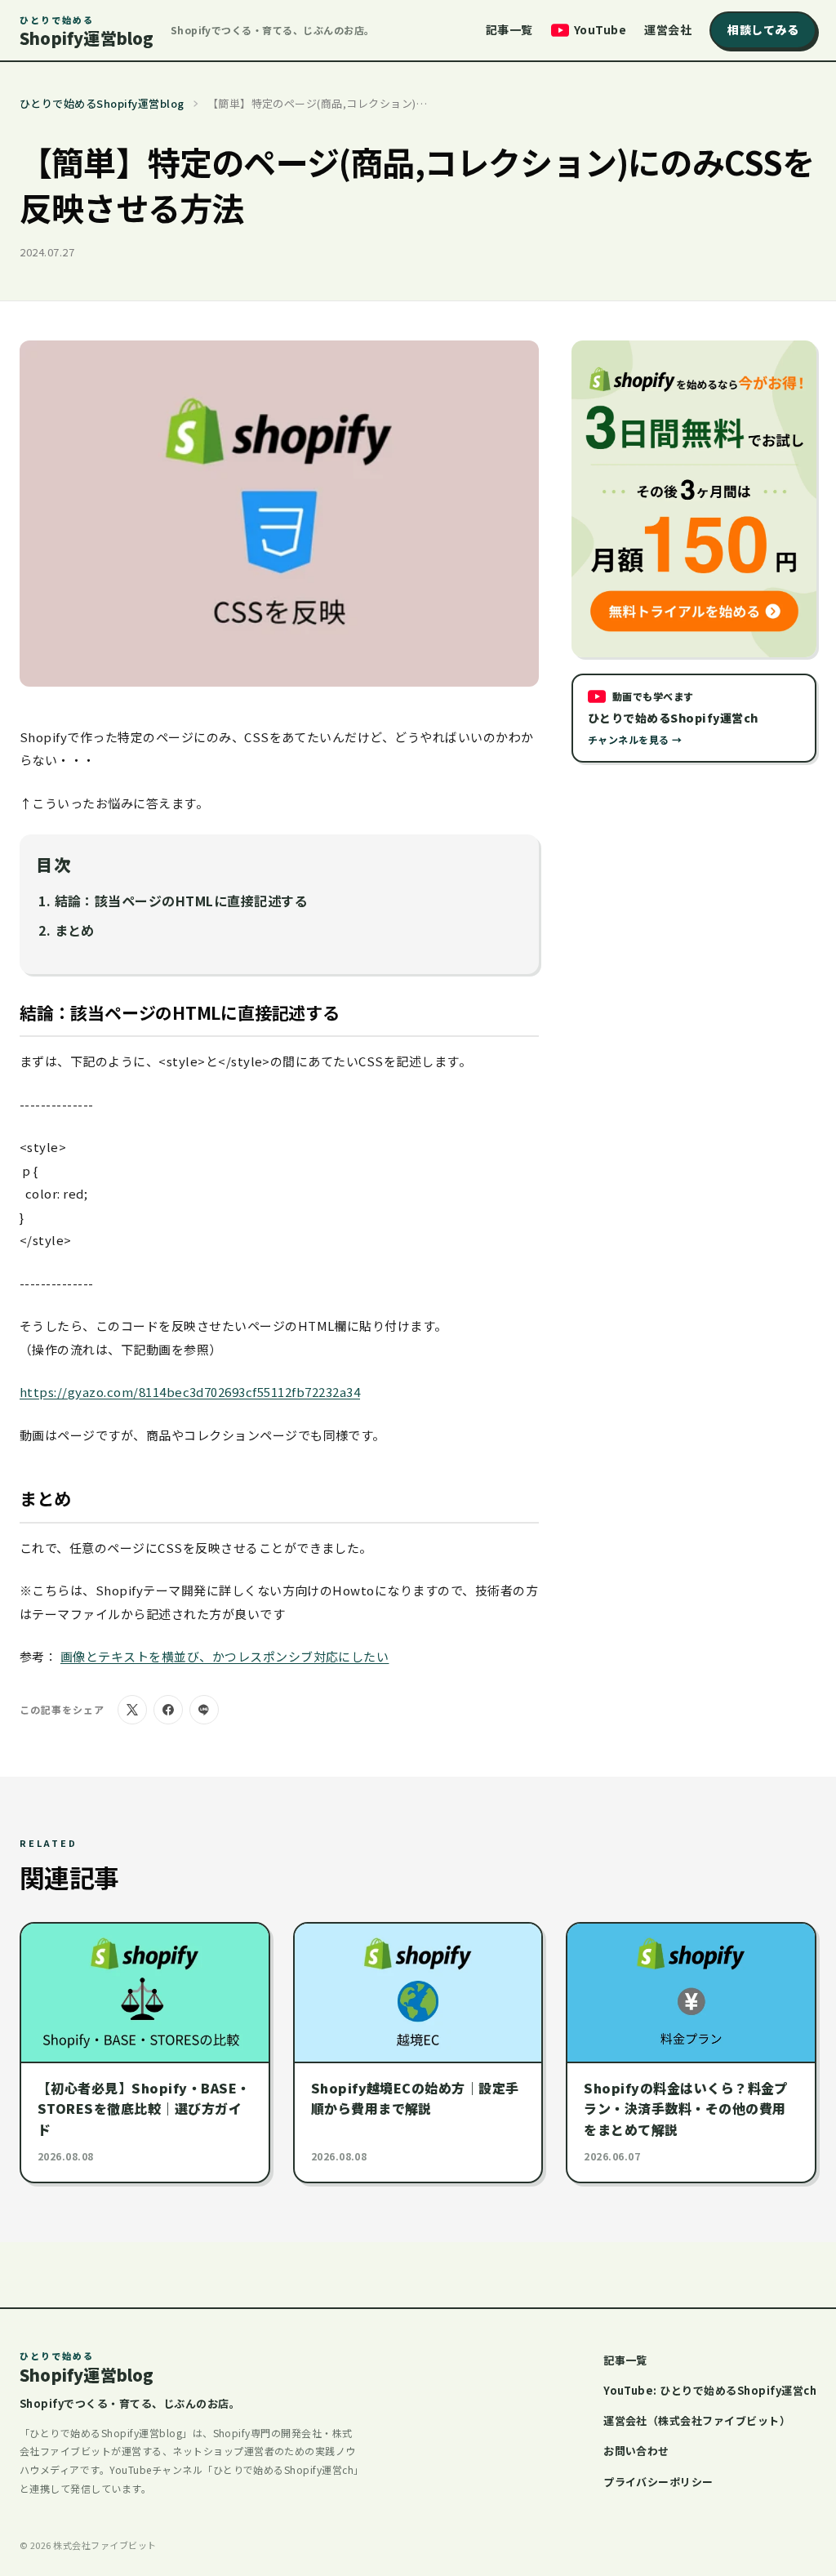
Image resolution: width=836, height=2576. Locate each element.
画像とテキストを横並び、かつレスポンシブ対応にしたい (225, 1656)
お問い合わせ (636, 2451)
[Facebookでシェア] (168, 1710)
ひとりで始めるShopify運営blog (102, 103)
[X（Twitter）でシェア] (132, 1710)
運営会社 (668, 29)
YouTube (600, 29)
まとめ (75, 930)
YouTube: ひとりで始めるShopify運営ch (710, 2390)
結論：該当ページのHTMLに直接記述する (182, 901)
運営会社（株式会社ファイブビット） (697, 2420)
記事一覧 (509, 29)
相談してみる (763, 29)
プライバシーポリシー (658, 2482)
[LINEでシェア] (204, 1710)
